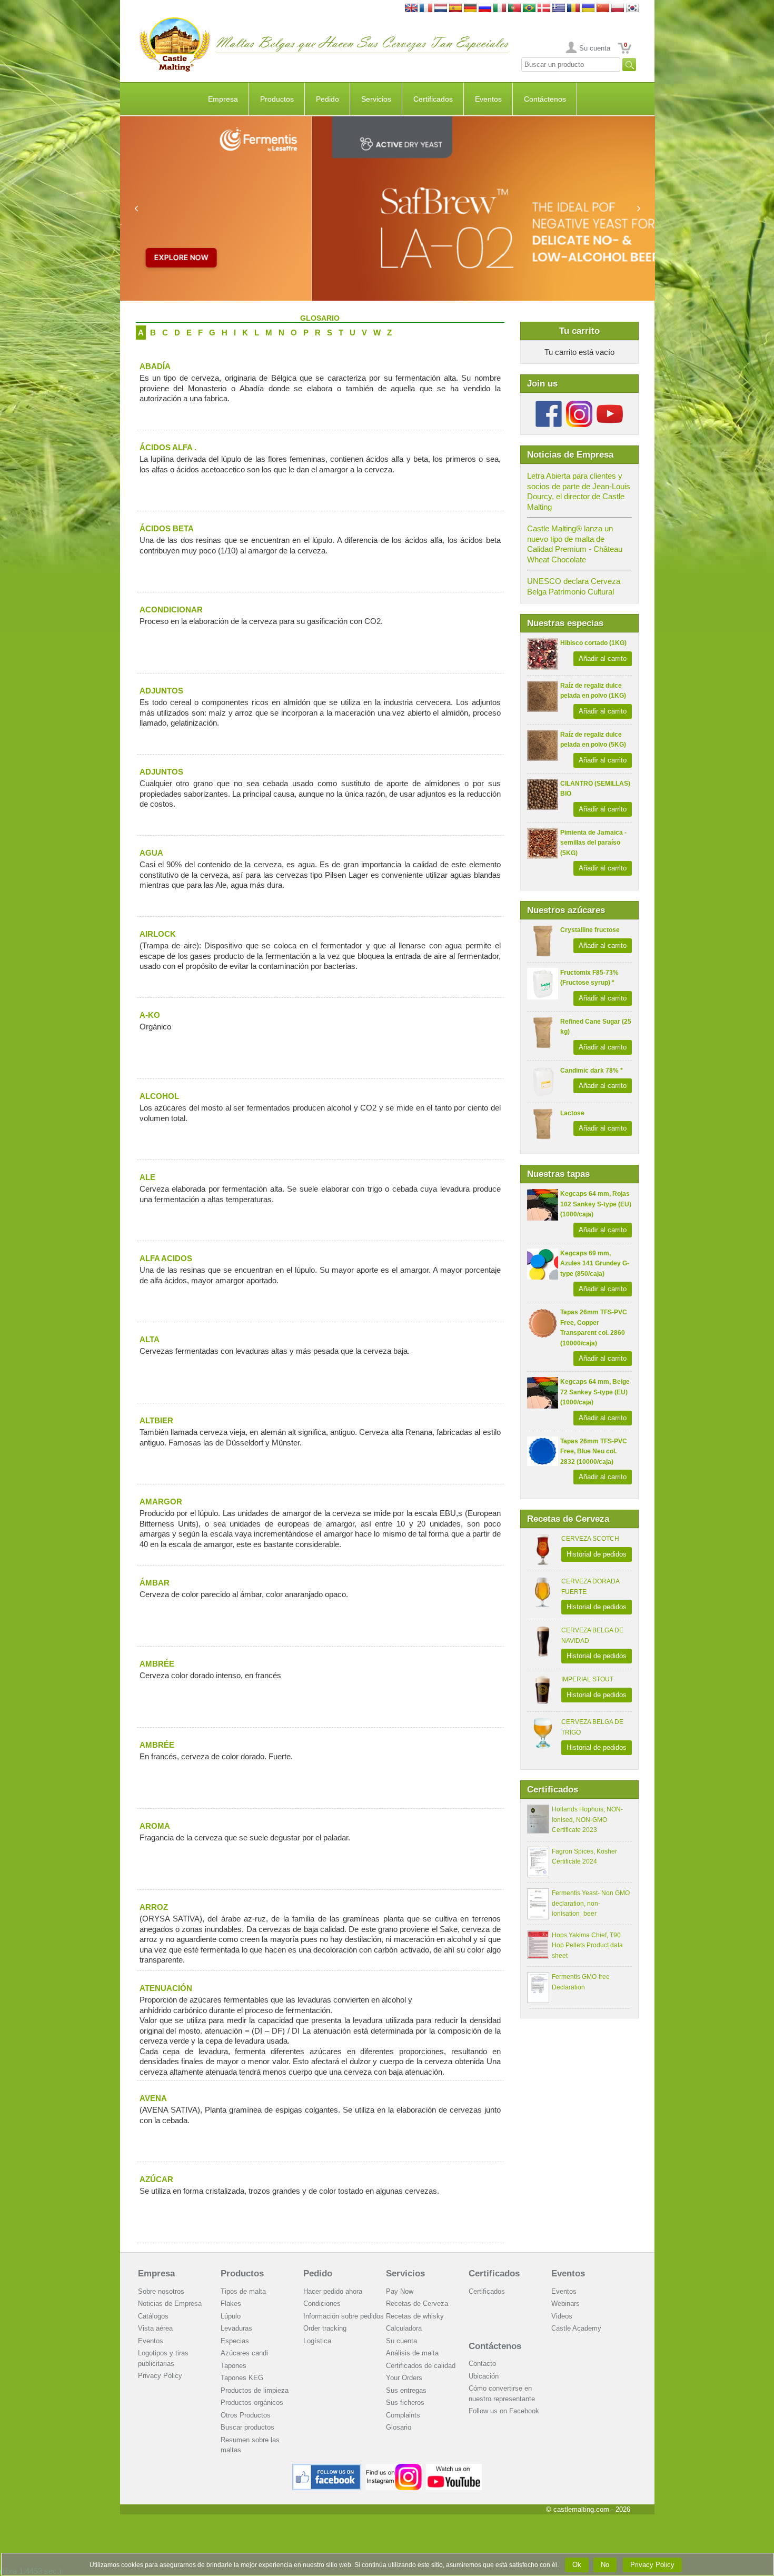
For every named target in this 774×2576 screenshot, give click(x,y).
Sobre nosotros (161, 2291)
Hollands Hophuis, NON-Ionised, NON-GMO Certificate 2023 (587, 1820)
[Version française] (426, 9)
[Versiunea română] (573, 9)
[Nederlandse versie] (441, 9)
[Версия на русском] (485, 9)
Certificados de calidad (421, 2366)
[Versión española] (455, 9)
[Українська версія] (588, 9)
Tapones (234, 2366)
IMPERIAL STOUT (587, 1679)
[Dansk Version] (544, 9)
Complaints (403, 2415)
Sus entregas (406, 2390)
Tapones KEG (242, 2378)
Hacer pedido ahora (333, 2291)
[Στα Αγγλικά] (559, 9)
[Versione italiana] (500, 9)
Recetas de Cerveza (417, 2303)
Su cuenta (595, 48)
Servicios (376, 99)
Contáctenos (545, 99)
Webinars (565, 2303)
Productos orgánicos (252, 2402)
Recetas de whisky (415, 2316)
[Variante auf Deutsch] (470, 9)
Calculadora (404, 2328)
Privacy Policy (160, 2376)
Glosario (399, 2427)
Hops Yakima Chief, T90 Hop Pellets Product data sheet (587, 1945)
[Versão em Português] (514, 9)
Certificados (433, 99)
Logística (317, 2341)
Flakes (231, 2303)
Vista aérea (155, 2328)
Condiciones (322, 2303)
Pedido (328, 99)
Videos (562, 2316)
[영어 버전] (632, 9)
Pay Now (400, 2291)
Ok (577, 2565)
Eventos (488, 99)
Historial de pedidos (597, 1554)
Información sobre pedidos (344, 2316)
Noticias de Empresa (170, 2303)
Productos (277, 99)
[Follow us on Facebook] (549, 405)
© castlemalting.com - (588, 2509)
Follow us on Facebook (504, 2411)
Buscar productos (247, 2427)
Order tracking (325, 2328)
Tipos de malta (243, 2291)
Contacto (482, 2364)
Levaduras (236, 2328)
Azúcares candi (244, 2353)
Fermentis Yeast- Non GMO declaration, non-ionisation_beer (591, 1903)
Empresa (223, 99)
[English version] (411, 9)
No (605, 2565)
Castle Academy (576, 2328)
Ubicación (484, 2376)
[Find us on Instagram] (394, 2468)
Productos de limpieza (255, 2390)
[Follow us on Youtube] (610, 405)
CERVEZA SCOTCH (590, 1539)
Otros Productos (246, 2415)
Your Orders (404, 2378)
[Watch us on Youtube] (454, 2468)
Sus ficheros (405, 2402)
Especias (235, 2341)
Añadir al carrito (603, 658)
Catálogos (153, 2316)
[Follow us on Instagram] (579, 405)
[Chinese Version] (603, 9)
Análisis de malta (412, 2353)
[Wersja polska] (618, 9)
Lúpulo (231, 2316)
